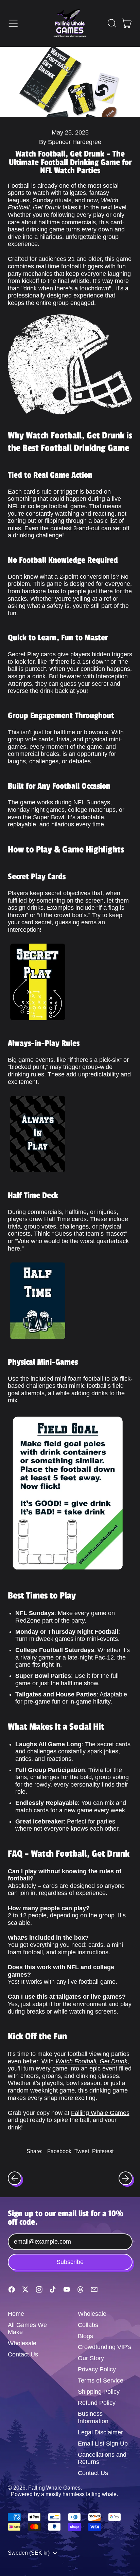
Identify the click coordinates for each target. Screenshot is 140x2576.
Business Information (93, 2417)
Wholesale (22, 2343)
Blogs (85, 2336)
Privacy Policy (97, 2369)
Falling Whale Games (100, 2113)
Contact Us (23, 2354)
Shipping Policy (99, 2392)
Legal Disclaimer (100, 2432)
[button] (112, 23)
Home (16, 2314)
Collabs (88, 2325)
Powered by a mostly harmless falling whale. (64, 2494)
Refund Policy (97, 2403)
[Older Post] (15, 2178)
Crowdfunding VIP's (104, 2347)
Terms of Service (101, 2381)
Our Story (91, 2358)
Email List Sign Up (103, 2444)
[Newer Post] (126, 2178)
